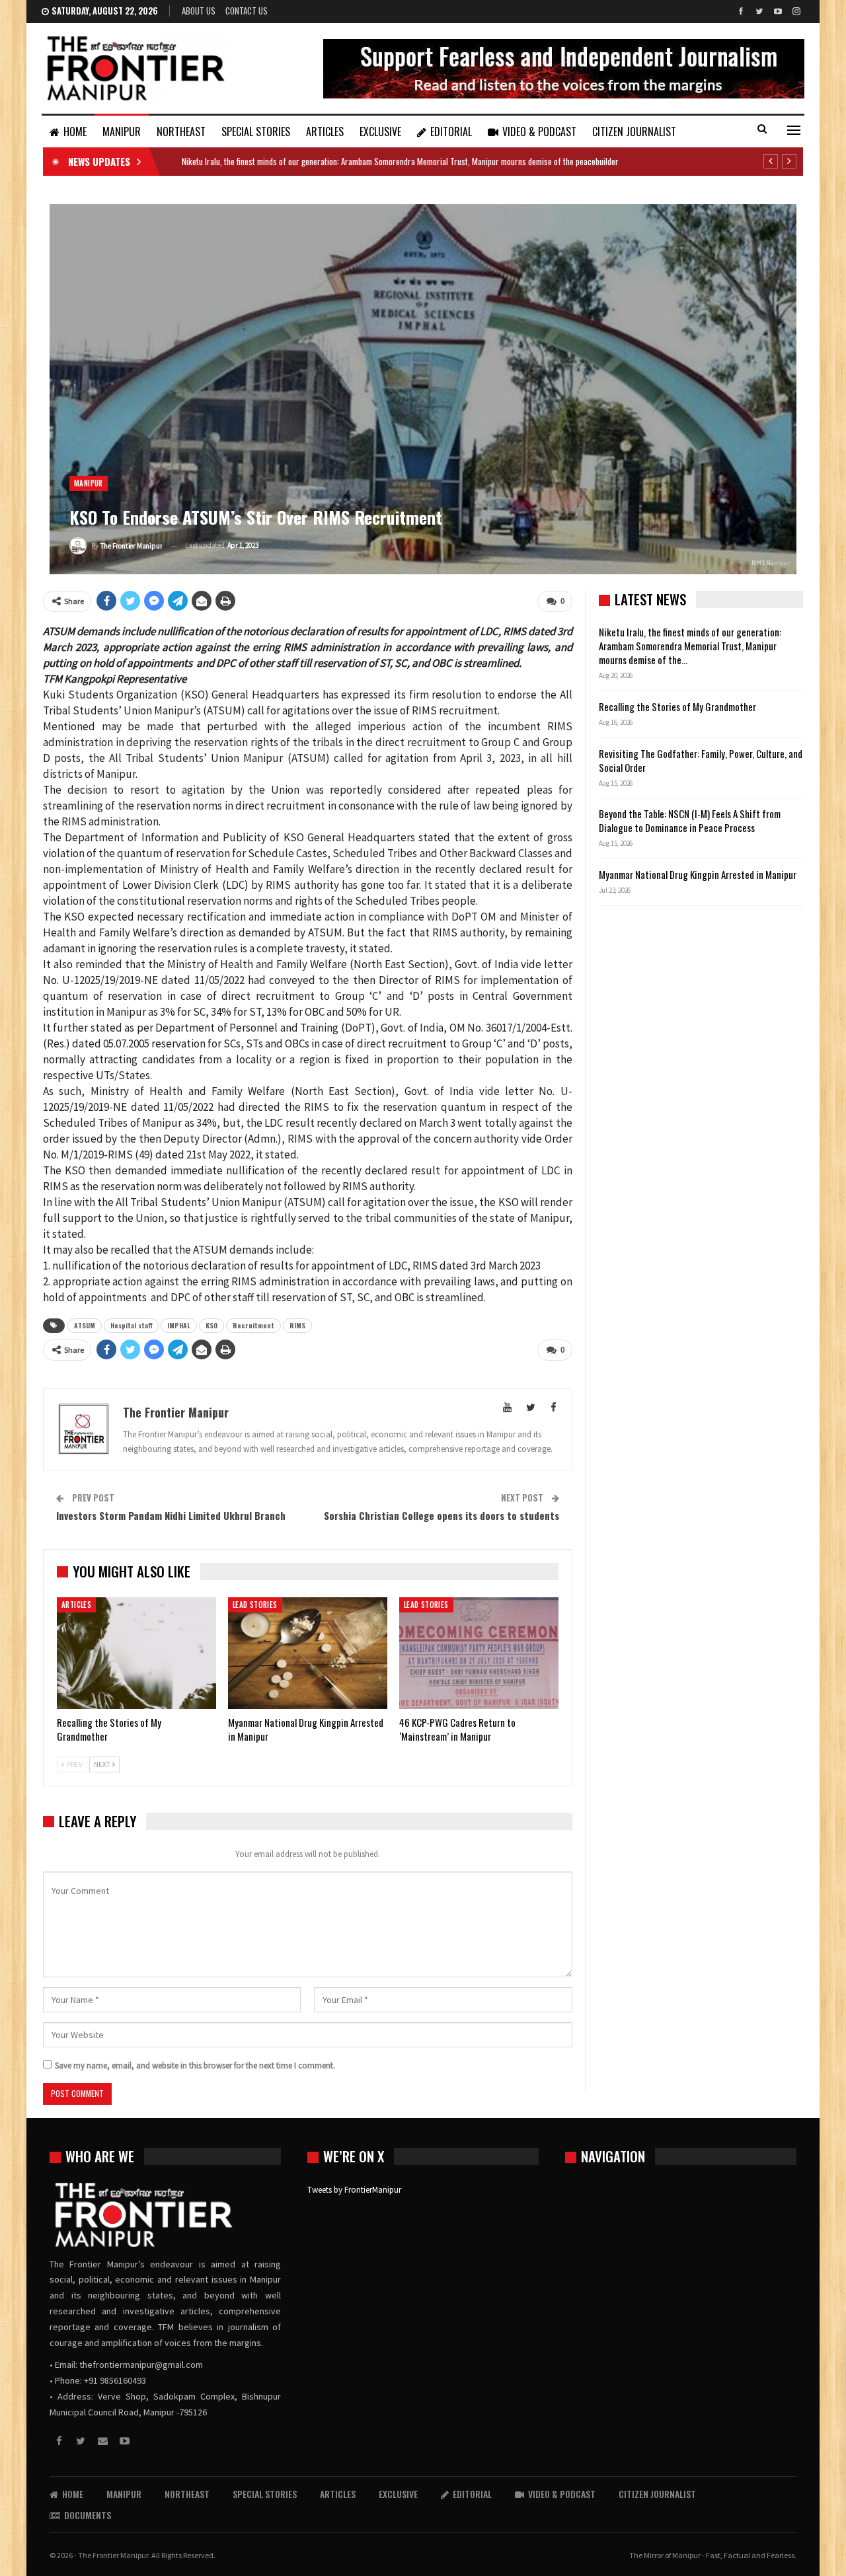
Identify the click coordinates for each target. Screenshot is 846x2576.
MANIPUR (122, 132)
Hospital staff (131, 1325)
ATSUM (85, 1325)
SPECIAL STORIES (256, 132)
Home (75, 132)
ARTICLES (325, 132)
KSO (211, 1325)
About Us (199, 11)
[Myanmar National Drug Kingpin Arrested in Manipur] (308, 1653)
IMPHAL (179, 1325)
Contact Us (247, 11)
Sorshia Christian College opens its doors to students (442, 1515)
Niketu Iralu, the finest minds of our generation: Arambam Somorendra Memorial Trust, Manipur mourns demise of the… (690, 646)
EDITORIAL (451, 132)
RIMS (297, 1325)
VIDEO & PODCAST (539, 132)
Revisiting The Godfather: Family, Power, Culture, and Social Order (701, 760)
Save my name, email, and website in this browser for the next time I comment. (195, 2065)
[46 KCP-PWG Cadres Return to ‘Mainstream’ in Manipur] (479, 1653)
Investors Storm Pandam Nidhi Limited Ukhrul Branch (171, 1515)
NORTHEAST (181, 132)
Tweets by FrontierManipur (354, 2190)
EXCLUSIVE (380, 132)
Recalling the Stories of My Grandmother (678, 706)
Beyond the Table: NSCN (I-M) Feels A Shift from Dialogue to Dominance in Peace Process (690, 820)
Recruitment (253, 1325)
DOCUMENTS (88, 2515)
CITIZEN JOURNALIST (634, 132)
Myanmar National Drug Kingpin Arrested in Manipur (698, 874)
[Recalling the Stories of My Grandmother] (136, 1653)
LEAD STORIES (255, 1605)
